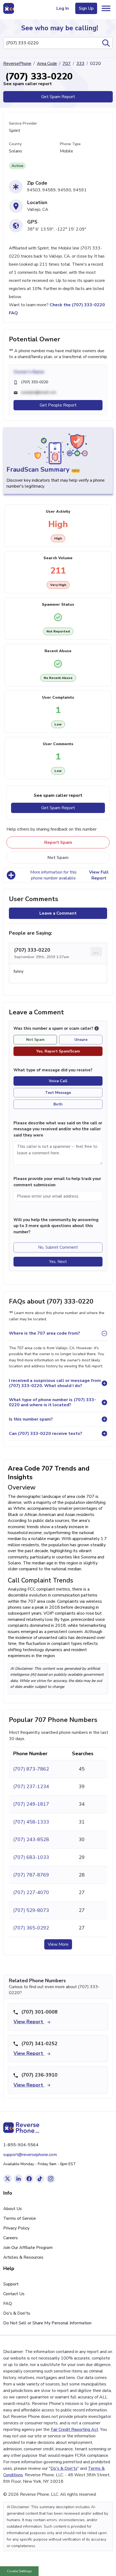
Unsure (81, 1040)
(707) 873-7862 (31, 1769)
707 (67, 64)
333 (80, 64)
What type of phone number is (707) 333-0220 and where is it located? (52, 1402)
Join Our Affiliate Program (28, 2248)
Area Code (47, 64)
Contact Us (14, 2294)
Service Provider (23, 123)
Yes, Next (58, 1262)
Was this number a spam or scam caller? (54, 1028)
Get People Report (58, 405)
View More (58, 1944)
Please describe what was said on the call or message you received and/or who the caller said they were (58, 1129)
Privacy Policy (16, 2228)
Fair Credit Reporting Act (74, 2430)
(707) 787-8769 (31, 1875)
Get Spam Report (58, 97)
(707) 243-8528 (31, 1839)
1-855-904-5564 (21, 2145)
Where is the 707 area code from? (45, 1333)
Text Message (58, 1093)
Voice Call (58, 1081)
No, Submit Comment (58, 1247)
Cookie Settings (19, 2571)
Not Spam (58, 858)
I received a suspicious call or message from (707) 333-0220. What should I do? (55, 1383)
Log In (63, 8)
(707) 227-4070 (31, 1892)
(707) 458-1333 (31, 1822)
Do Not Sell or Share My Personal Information (47, 2323)
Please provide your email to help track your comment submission (57, 1182)
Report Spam (58, 842)
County (15, 144)
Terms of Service (20, 2218)
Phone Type (70, 144)
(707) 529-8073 (31, 1910)
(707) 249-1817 (31, 1804)
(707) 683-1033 (31, 1857)
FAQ (8, 2304)
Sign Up (86, 8)
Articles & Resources (23, 2257)
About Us (13, 2209)
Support (11, 2284)
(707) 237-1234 (31, 1787)
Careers (11, 2238)
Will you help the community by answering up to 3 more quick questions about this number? (56, 1226)
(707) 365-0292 (31, 1928)
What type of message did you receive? (53, 1070)
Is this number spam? (31, 1419)
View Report (29, 2022)
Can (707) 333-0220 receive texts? (46, 1434)
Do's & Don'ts (17, 2313)
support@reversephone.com (30, 2155)
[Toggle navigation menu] (106, 8)
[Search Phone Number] (106, 43)
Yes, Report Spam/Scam (58, 1051)
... (96, 952)
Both (58, 1104)
